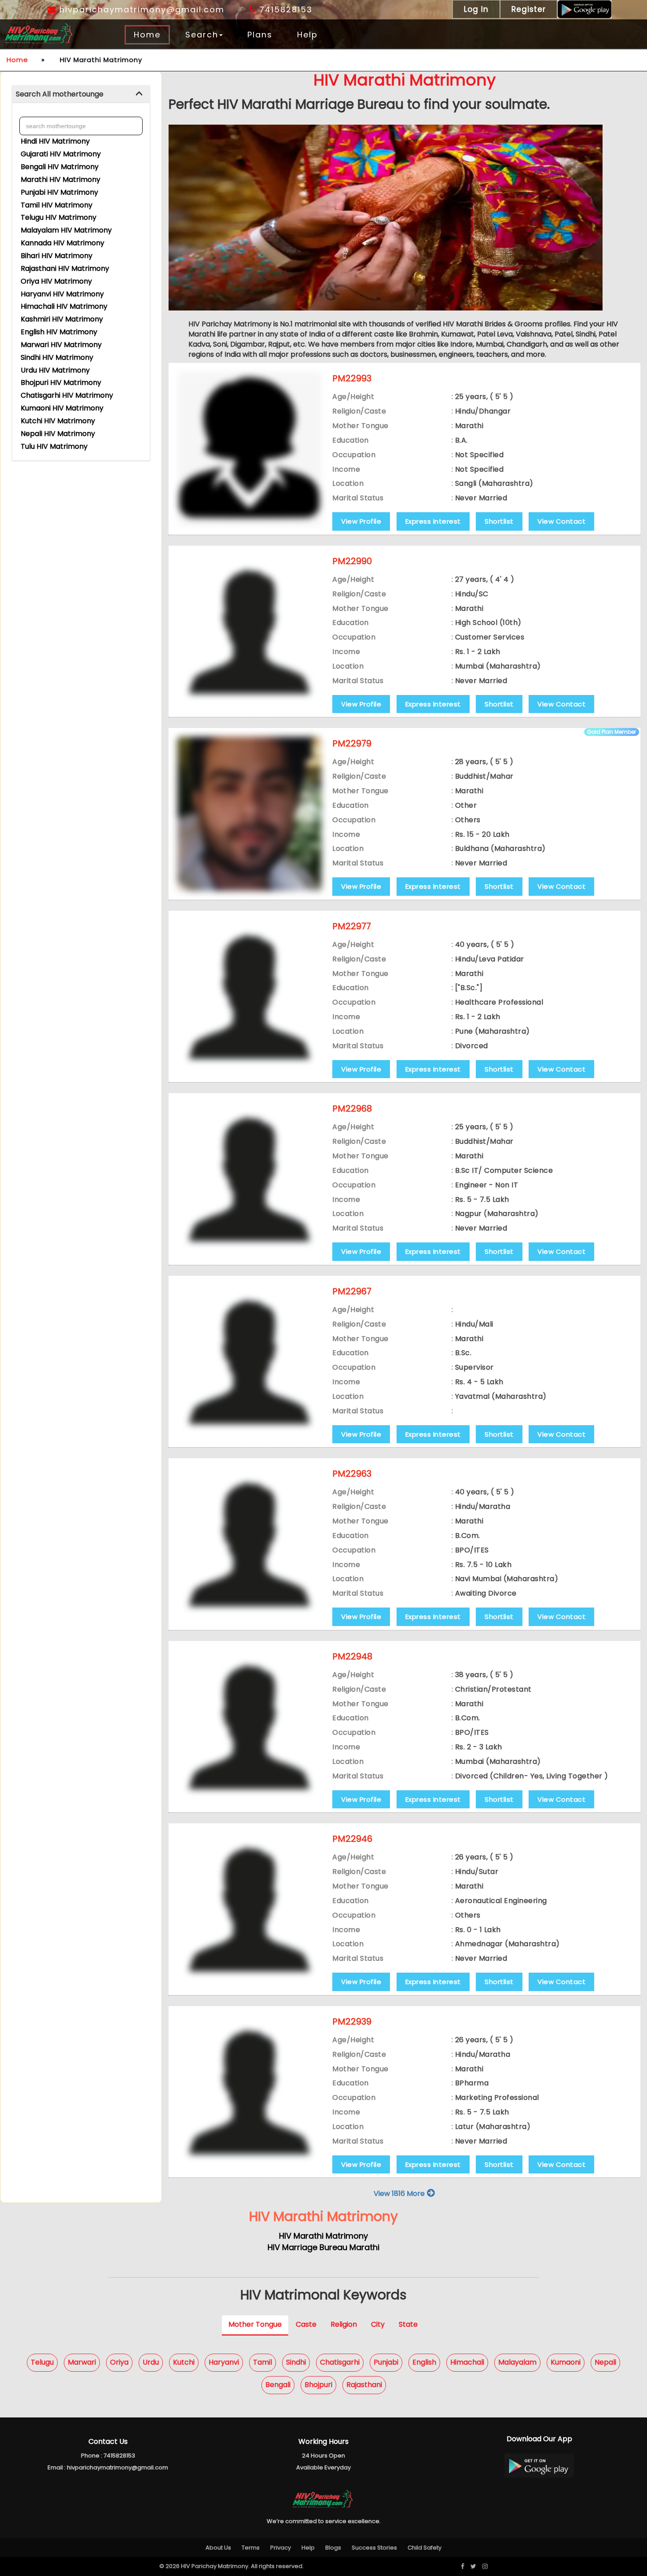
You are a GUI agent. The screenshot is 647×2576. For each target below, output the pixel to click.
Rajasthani (364, 2385)
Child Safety (425, 2548)
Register (529, 9)
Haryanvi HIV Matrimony (62, 294)
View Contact (561, 521)
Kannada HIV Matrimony (62, 243)
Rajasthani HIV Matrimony (65, 268)
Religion (344, 2325)
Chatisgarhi (340, 2362)
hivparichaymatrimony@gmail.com (140, 9)
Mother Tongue (255, 2325)
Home (147, 35)
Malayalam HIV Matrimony (66, 230)
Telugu (42, 2362)
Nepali (605, 2362)
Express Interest (433, 521)
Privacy (281, 2548)
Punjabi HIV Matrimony (59, 192)
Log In (476, 9)
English (424, 2362)
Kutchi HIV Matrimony (58, 421)
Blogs (333, 2548)
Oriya (119, 2362)
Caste (306, 2325)
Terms (251, 2548)
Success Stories (374, 2548)
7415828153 (284, 9)
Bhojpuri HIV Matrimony (61, 383)
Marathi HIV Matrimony (61, 179)
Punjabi (386, 2362)
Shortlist (499, 521)
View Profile (361, 521)
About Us (218, 2548)
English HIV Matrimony (59, 332)
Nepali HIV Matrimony (58, 434)
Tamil (263, 2362)
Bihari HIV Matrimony (57, 256)
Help (307, 35)
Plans (260, 35)
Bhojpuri (318, 2385)
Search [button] (202, 35)
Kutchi (184, 2362)
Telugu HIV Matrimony (59, 217)
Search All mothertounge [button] (60, 94)
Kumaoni (566, 2362)
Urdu (151, 2362)
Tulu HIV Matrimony (54, 446)
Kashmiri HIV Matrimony (62, 319)
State (408, 2325)
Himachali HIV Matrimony (64, 306)
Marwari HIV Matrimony (61, 345)
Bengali (278, 2385)
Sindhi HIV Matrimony (57, 357)
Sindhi (296, 2362)
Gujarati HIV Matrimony (61, 154)
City (378, 2325)
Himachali (467, 2362)
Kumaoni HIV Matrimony (62, 408)
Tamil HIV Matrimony (57, 205)
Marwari (82, 2362)
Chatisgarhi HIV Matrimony (67, 395)
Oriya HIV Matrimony (56, 281)
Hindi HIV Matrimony (55, 141)
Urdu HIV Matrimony (55, 370)
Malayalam (517, 2362)
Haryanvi (224, 2362)
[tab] (81, 94)
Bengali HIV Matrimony (60, 167)
